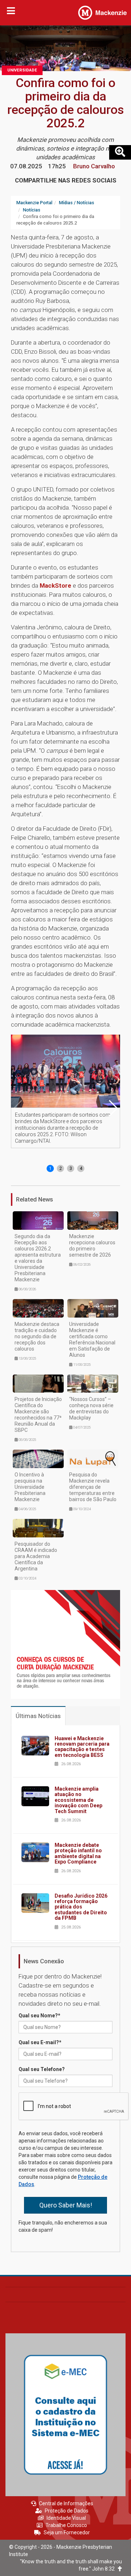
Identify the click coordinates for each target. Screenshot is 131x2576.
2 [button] (61, 1168)
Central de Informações (66, 2503)
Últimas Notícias (38, 1716)
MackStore (55, 586)
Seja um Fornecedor (67, 2532)
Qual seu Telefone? (42, 2069)
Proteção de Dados (67, 2511)
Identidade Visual (66, 2518)
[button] (113, 1108)
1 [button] (50, 1168)
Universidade (22, 70)
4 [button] (81, 1168)
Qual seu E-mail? (40, 2042)
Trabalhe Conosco (66, 2525)
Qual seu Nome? (39, 2016)
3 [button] (71, 1168)
